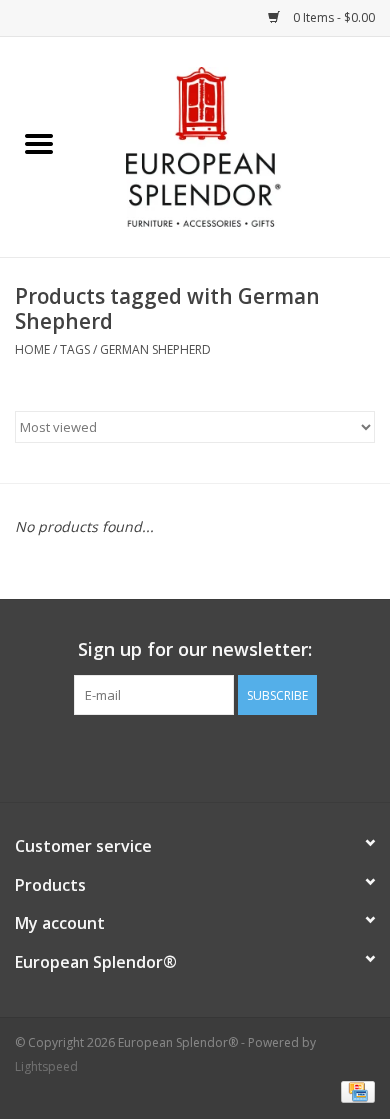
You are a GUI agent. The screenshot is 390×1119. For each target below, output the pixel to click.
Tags (75, 349)
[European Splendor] (234, 145)
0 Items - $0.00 (332, 17)
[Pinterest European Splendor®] (195, 756)
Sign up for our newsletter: (195, 649)
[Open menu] (39, 143)
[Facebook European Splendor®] (159, 756)
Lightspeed (46, 1066)
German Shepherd (155, 349)
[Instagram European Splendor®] (231, 756)
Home (32, 349)
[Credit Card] (354, 1091)
